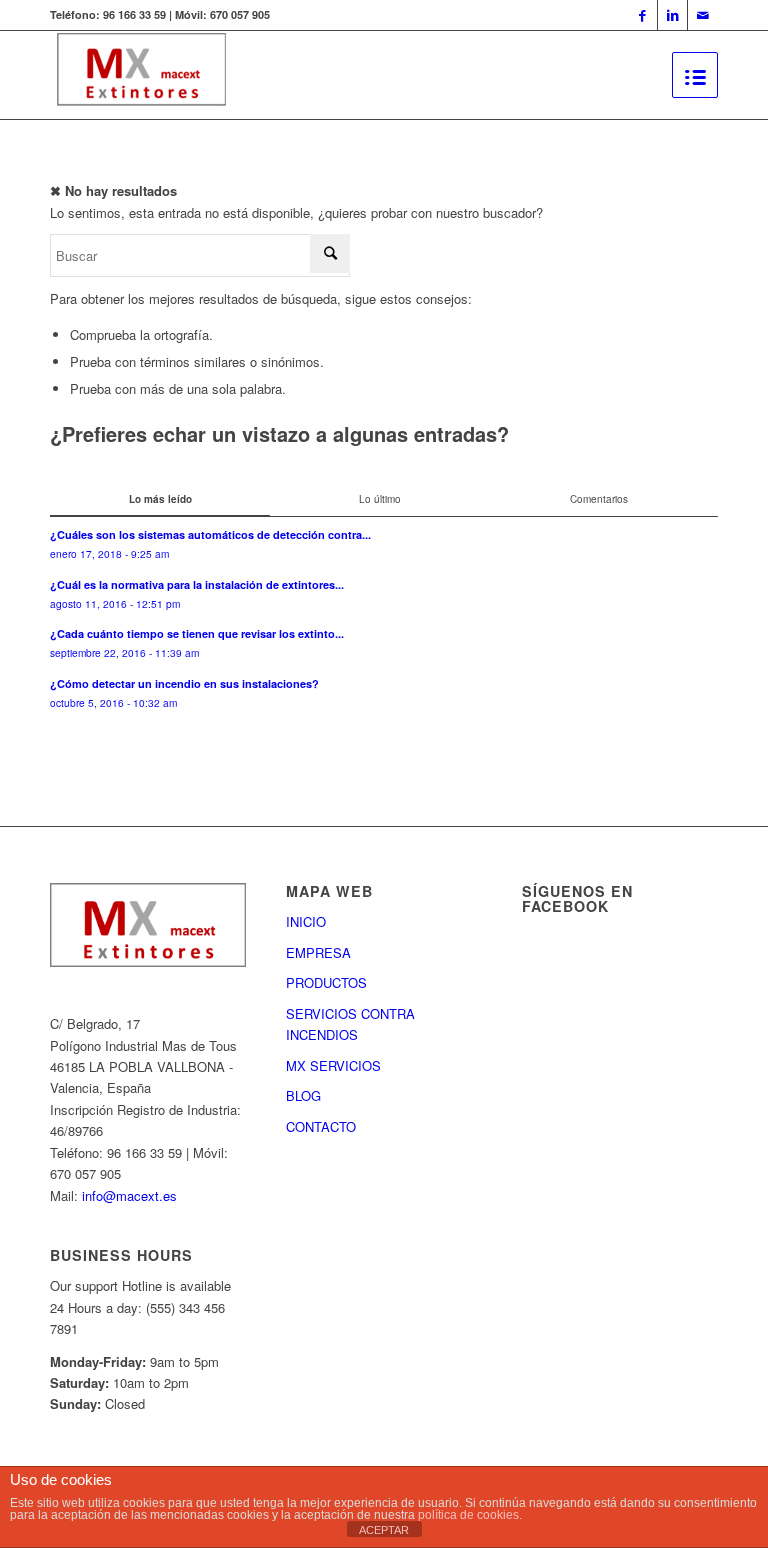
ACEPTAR (384, 1530)
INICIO (306, 921)
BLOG (303, 1095)
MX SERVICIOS (333, 1065)
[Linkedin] (672, 15)
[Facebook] (642, 15)
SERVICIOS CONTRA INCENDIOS (350, 1024)
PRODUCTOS (326, 982)
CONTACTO (321, 1126)
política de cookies (468, 1515)
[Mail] (703, 15)
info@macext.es (129, 1195)
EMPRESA (318, 952)
